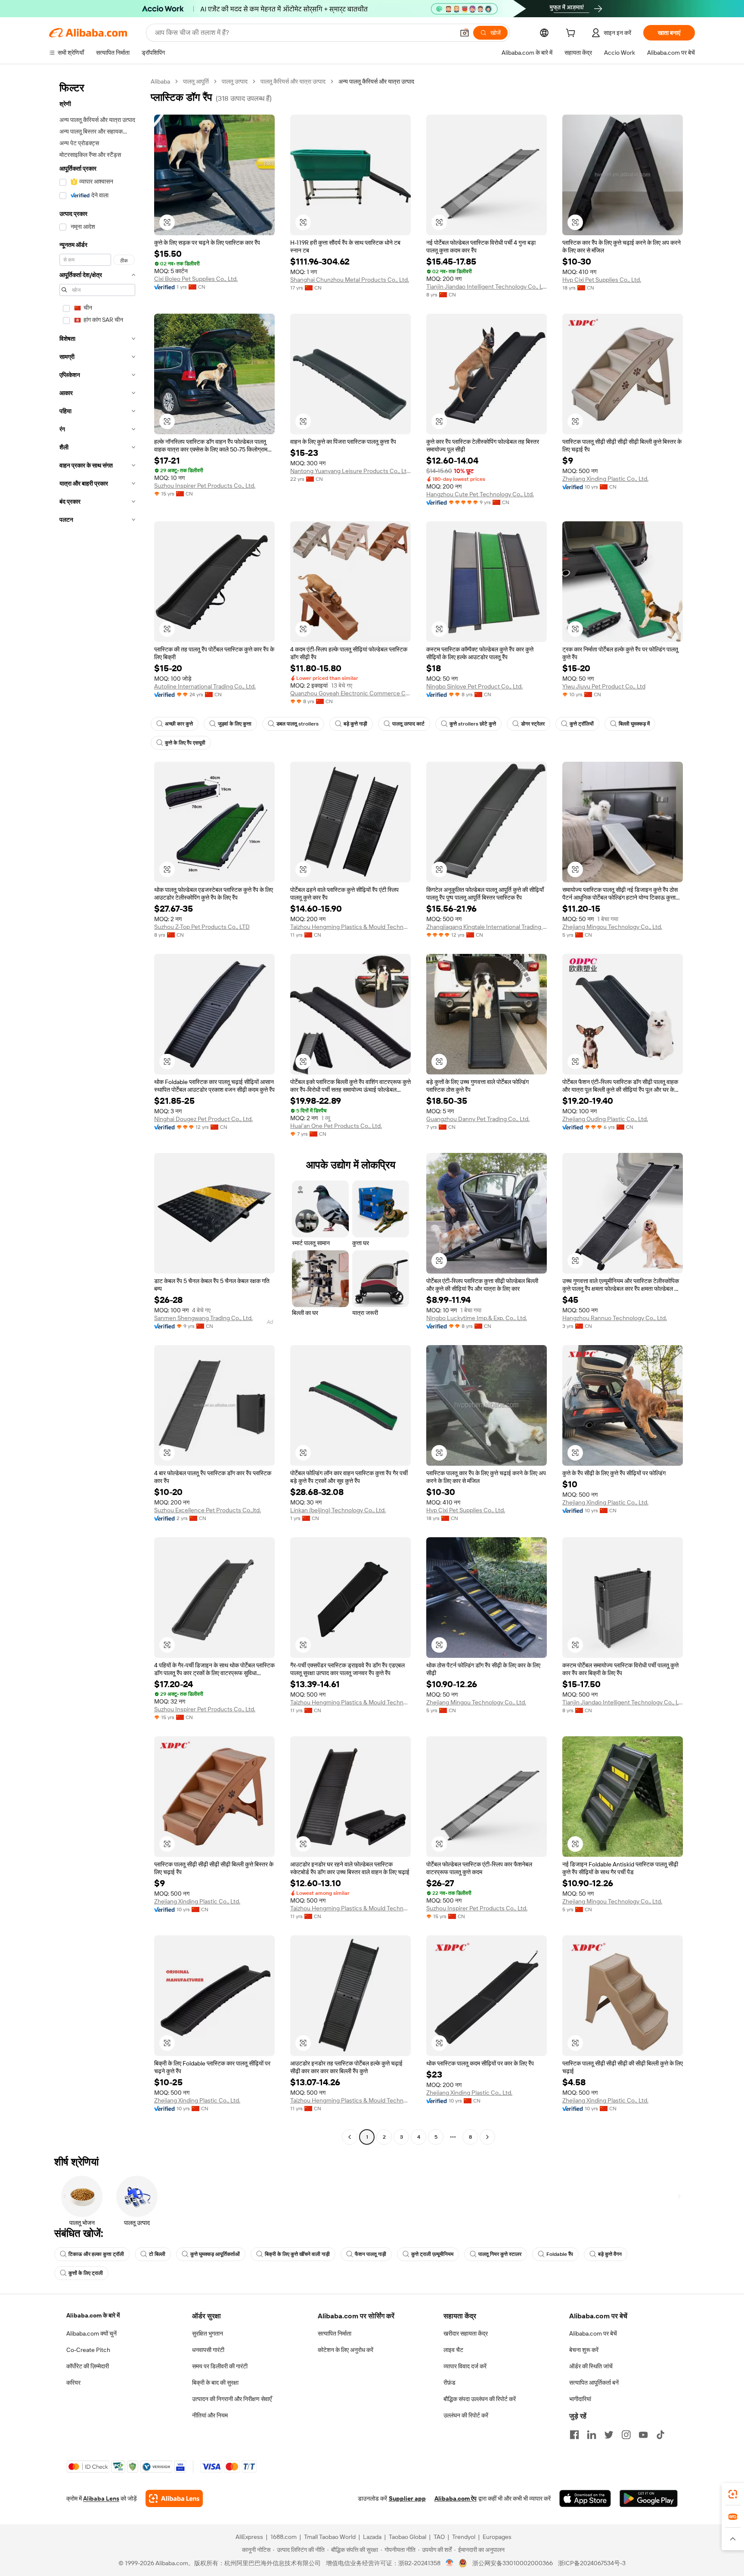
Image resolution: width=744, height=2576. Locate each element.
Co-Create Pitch (88, 2350)
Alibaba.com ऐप (456, 2498)
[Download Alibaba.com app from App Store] (585, 2498)
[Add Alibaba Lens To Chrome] (174, 2498)
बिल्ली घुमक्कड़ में (634, 724)
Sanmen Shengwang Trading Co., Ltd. (203, 1318)
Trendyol (464, 2537)
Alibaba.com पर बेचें (593, 2333)
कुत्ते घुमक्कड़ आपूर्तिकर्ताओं (215, 2254)
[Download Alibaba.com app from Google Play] (649, 2498)
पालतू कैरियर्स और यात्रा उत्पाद (293, 81)
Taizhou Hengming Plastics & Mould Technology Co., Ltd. (350, 927)
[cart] (572, 34)
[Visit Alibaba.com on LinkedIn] (592, 2435)
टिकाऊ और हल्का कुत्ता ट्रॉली (96, 2254)
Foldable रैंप (560, 2254)
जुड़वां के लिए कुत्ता (235, 724)
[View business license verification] (450, 2563)
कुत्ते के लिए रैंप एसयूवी (185, 743)
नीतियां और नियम (210, 2415)
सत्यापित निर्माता (335, 2333)
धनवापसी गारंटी (208, 2350)
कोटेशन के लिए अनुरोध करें (346, 2350)
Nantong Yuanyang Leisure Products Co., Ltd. (350, 471)
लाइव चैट (453, 2350)
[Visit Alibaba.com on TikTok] (660, 2435)
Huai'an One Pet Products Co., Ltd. (336, 1126)
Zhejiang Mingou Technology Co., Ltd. (612, 927)
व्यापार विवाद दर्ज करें (465, 2366)
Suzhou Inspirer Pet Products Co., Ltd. (205, 486)
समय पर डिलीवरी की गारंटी (220, 2366)
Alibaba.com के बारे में (93, 2315)
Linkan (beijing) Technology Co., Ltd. (338, 1510)
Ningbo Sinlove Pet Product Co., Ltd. (474, 686)
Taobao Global (408, 2537)
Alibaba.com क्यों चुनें (91, 2333)
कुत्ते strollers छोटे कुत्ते (473, 724)
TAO (439, 2537)
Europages (497, 2537)
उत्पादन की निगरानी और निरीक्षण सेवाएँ (232, 2399)
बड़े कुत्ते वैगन (610, 2254)
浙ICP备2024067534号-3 (592, 2563)
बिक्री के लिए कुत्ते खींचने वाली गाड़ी (297, 2254)
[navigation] (97, 1110)
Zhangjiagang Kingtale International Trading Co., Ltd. (487, 927)
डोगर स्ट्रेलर (533, 724)
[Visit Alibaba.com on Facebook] (574, 2435)
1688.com (284, 2537)
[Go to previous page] (350, 2137)
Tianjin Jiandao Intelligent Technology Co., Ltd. (487, 287)
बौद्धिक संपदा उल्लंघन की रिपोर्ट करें (480, 2399)
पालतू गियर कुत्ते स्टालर (500, 2254)
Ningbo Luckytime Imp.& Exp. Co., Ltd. (477, 1318)
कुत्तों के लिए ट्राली (86, 2273)
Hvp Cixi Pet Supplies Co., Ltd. (602, 280)
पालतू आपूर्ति (196, 81)
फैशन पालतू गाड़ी (370, 2254)
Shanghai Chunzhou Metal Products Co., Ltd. (350, 280)
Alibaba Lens (101, 2498)
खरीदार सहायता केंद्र (466, 2333)
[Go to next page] (487, 2137)
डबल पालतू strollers (298, 724)
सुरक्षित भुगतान (208, 2333)
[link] (733, 2494)
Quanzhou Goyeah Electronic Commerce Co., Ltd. (350, 693)
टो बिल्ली (157, 2254)
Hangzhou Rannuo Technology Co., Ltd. (615, 1318)
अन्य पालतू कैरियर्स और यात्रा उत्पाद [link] (376, 81)
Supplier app (407, 2498)
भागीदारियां (580, 2399)
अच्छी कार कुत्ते (179, 724)
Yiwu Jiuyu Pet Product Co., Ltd (604, 686)
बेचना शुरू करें (584, 2350)
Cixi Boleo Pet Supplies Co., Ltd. (196, 279)
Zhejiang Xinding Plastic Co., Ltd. (605, 479)
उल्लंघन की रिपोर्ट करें (466, 2415)
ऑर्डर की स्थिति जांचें (591, 2366)
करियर (73, 2383)
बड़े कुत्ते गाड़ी (355, 724)
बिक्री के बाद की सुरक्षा (215, 2383)
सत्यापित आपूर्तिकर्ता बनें (594, 2383)
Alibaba (160, 81)
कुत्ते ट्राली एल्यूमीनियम (432, 2254)
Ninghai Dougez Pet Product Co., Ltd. (203, 1119)
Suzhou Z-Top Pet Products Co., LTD (202, 927)
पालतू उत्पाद (235, 81)
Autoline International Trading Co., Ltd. (205, 686)
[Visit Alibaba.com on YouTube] (643, 2435)
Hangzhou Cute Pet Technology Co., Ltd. (480, 494)
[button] (465, 33)
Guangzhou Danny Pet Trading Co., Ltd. (478, 1119)
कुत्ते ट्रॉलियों (582, 724)
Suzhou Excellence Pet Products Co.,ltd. (208, 1510)
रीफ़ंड (449, 2383)
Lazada (372, 2537)
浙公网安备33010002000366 (513, 2563)
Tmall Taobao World (330, 2537)
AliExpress (249, 2537)
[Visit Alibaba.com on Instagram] (626, 2435)
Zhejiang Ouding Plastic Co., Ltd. (605, 1119)
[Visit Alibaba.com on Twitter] (609, 2435)
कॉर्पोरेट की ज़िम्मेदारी (88, 2366)
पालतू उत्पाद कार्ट (408, 724)
